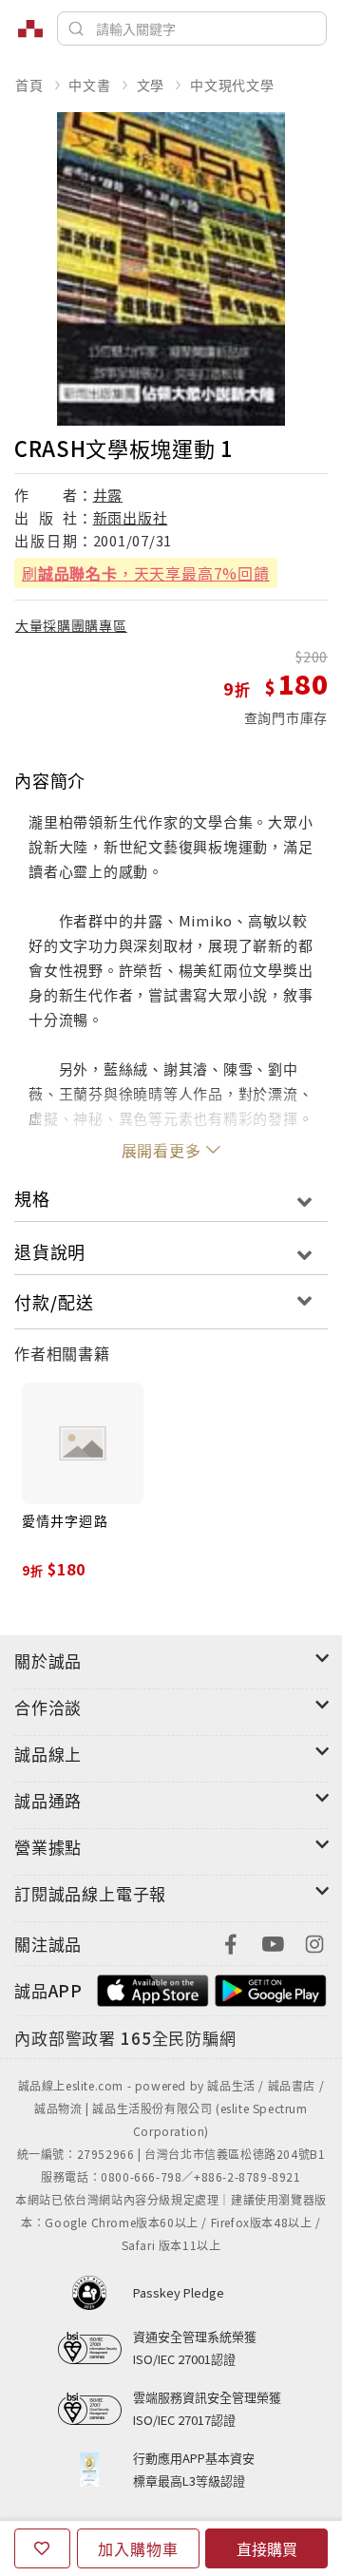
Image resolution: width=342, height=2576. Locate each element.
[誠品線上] (30, 29)
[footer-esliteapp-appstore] (153, 1988)
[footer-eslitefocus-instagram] (314, 1942)
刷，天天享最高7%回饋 (146, 573)
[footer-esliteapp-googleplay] (271, 1988)
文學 (151, 85)
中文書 (89, 85)
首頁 (29, 85)
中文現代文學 (232, 85)
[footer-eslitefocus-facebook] (231, 1942)
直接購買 (267, 2548)
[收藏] (42, 2548)
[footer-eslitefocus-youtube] (273, 1942)
